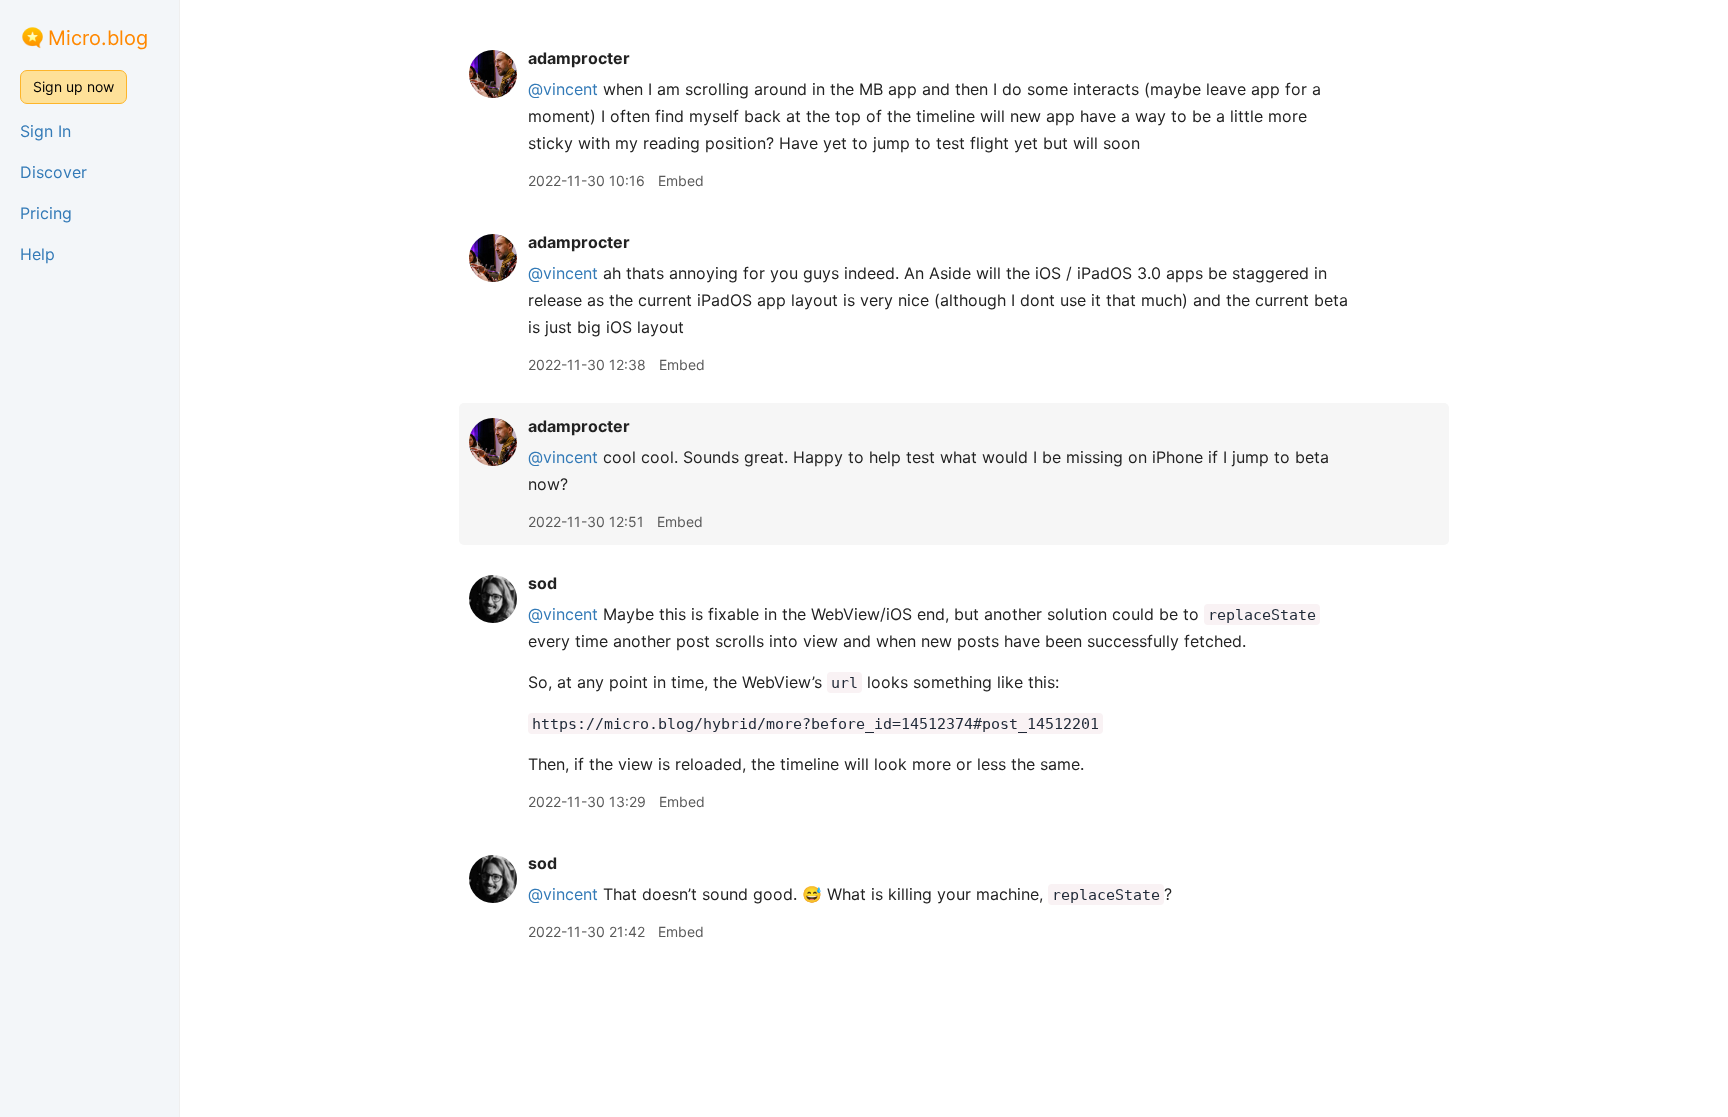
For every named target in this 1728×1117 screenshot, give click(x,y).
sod (542, 583)
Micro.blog (98, 38)
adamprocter (579, 58)
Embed (681, 180)
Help (37, 254)
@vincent (563, 89)
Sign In (45, 131)
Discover (53, 172)
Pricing (46, 213)
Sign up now (73, 86)
